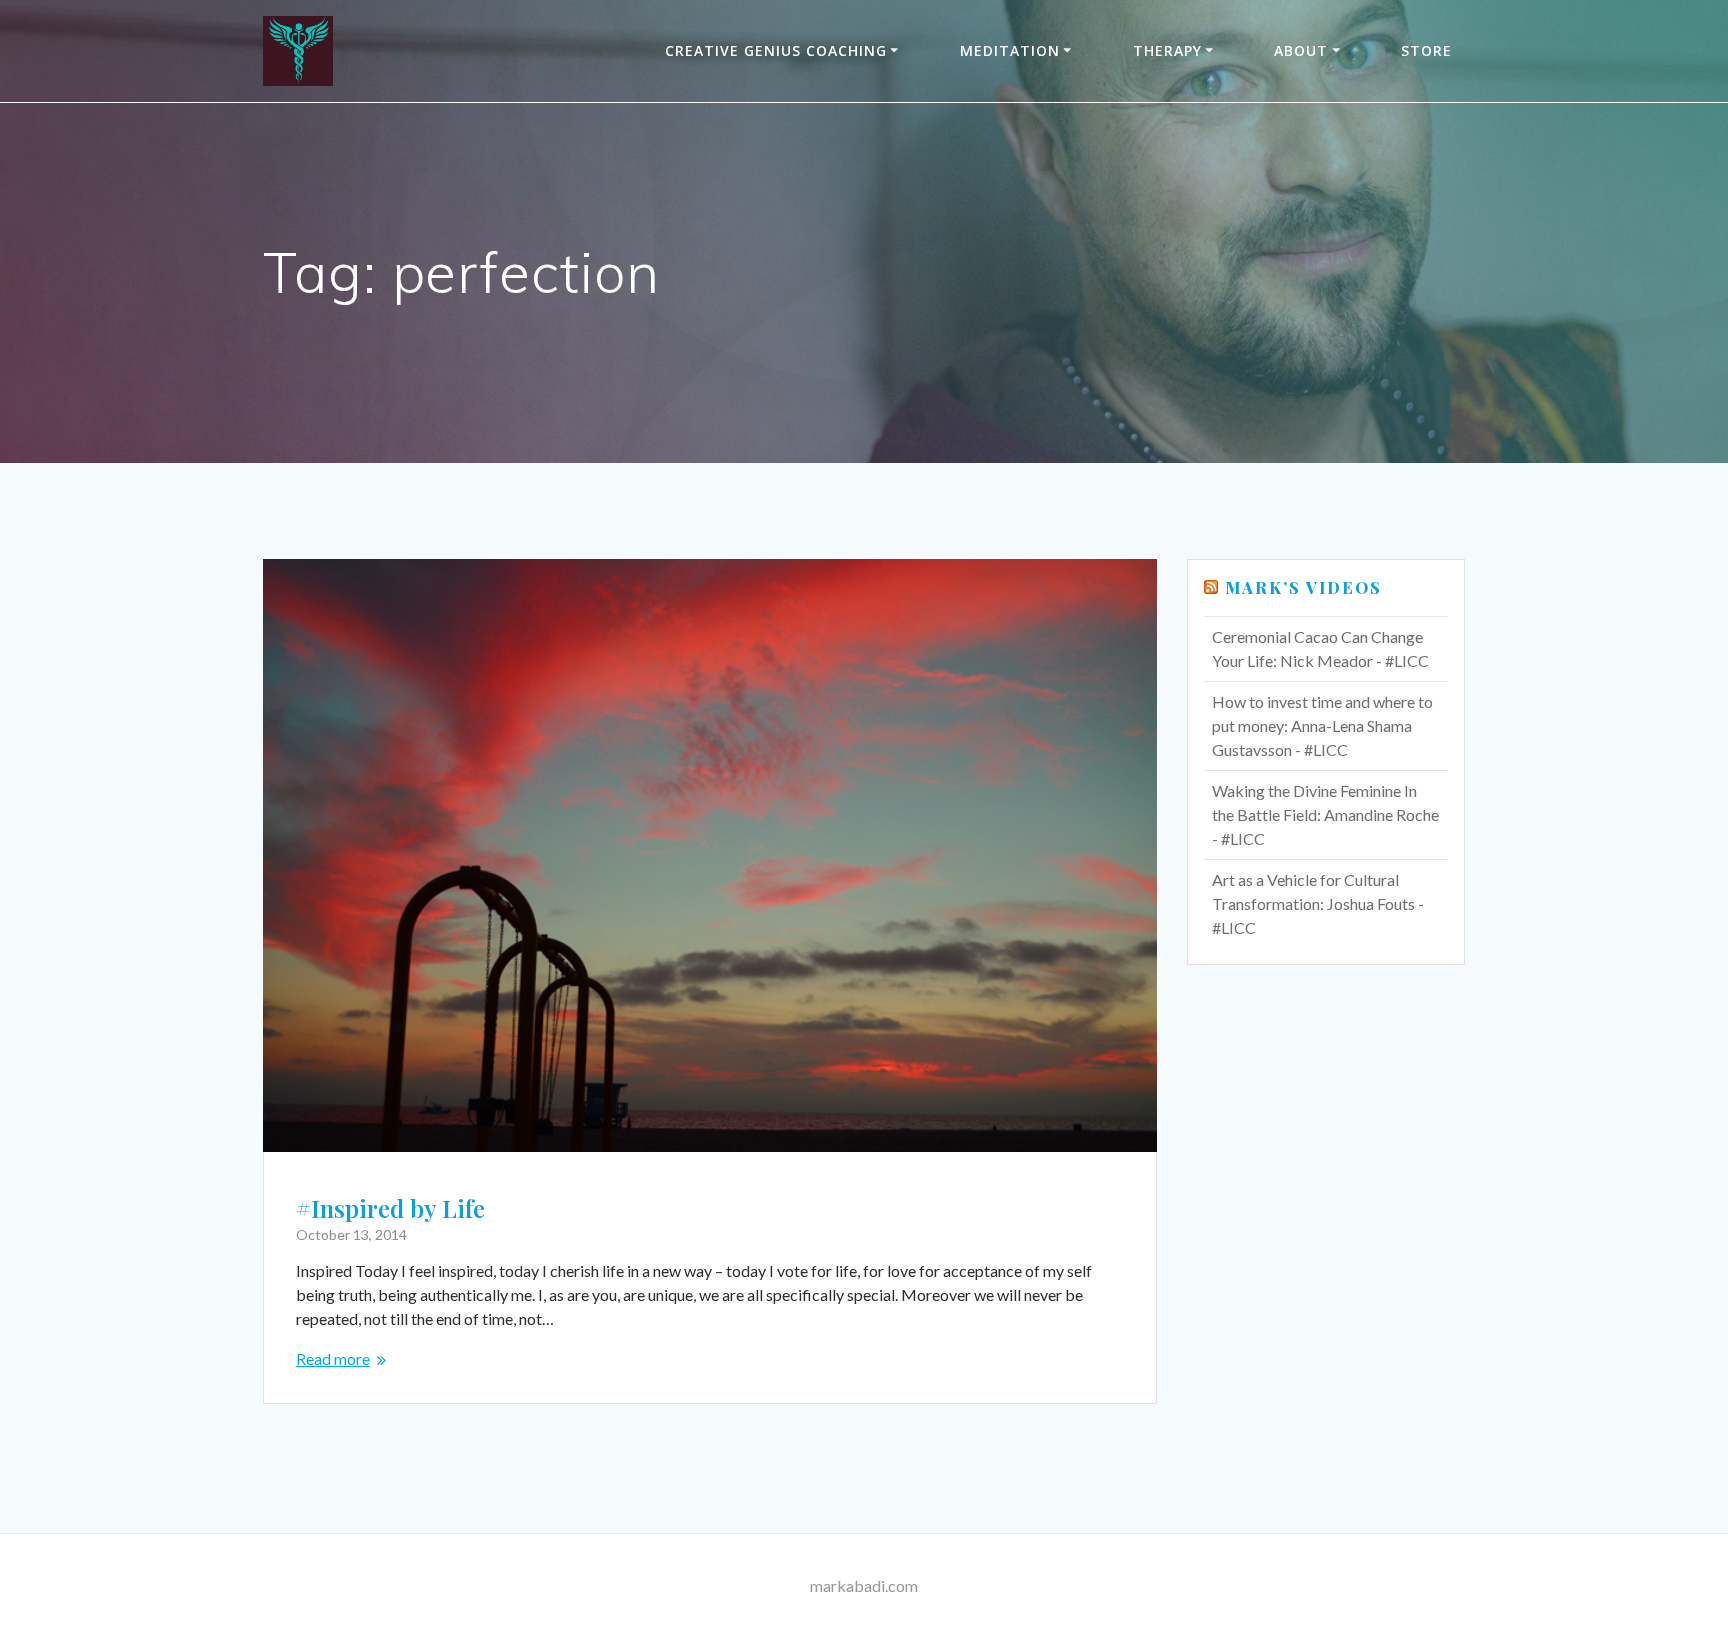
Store (1426, 50)
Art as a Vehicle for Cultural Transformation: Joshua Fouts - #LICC (1318, 903)
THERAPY (1167, 50)
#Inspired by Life (390, 1208)
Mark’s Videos (1303, 587)
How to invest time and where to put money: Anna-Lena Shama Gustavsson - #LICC (1322, 725)
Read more (333, 1358)
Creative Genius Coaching (776, 50)
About (1301, 50)
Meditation (1010, 50)
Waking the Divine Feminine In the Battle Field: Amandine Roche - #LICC (1325, 814)
